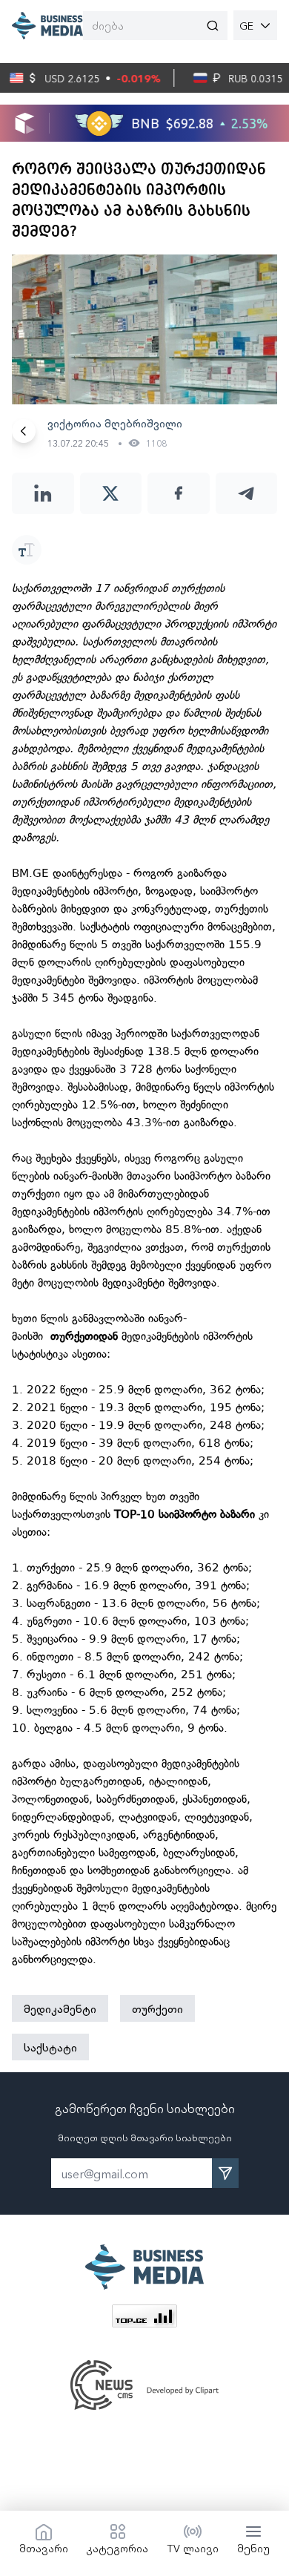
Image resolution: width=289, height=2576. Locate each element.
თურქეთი (157, 2008)
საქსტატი (50, 2047)
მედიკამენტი (60, 2008)
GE (246, 25)
